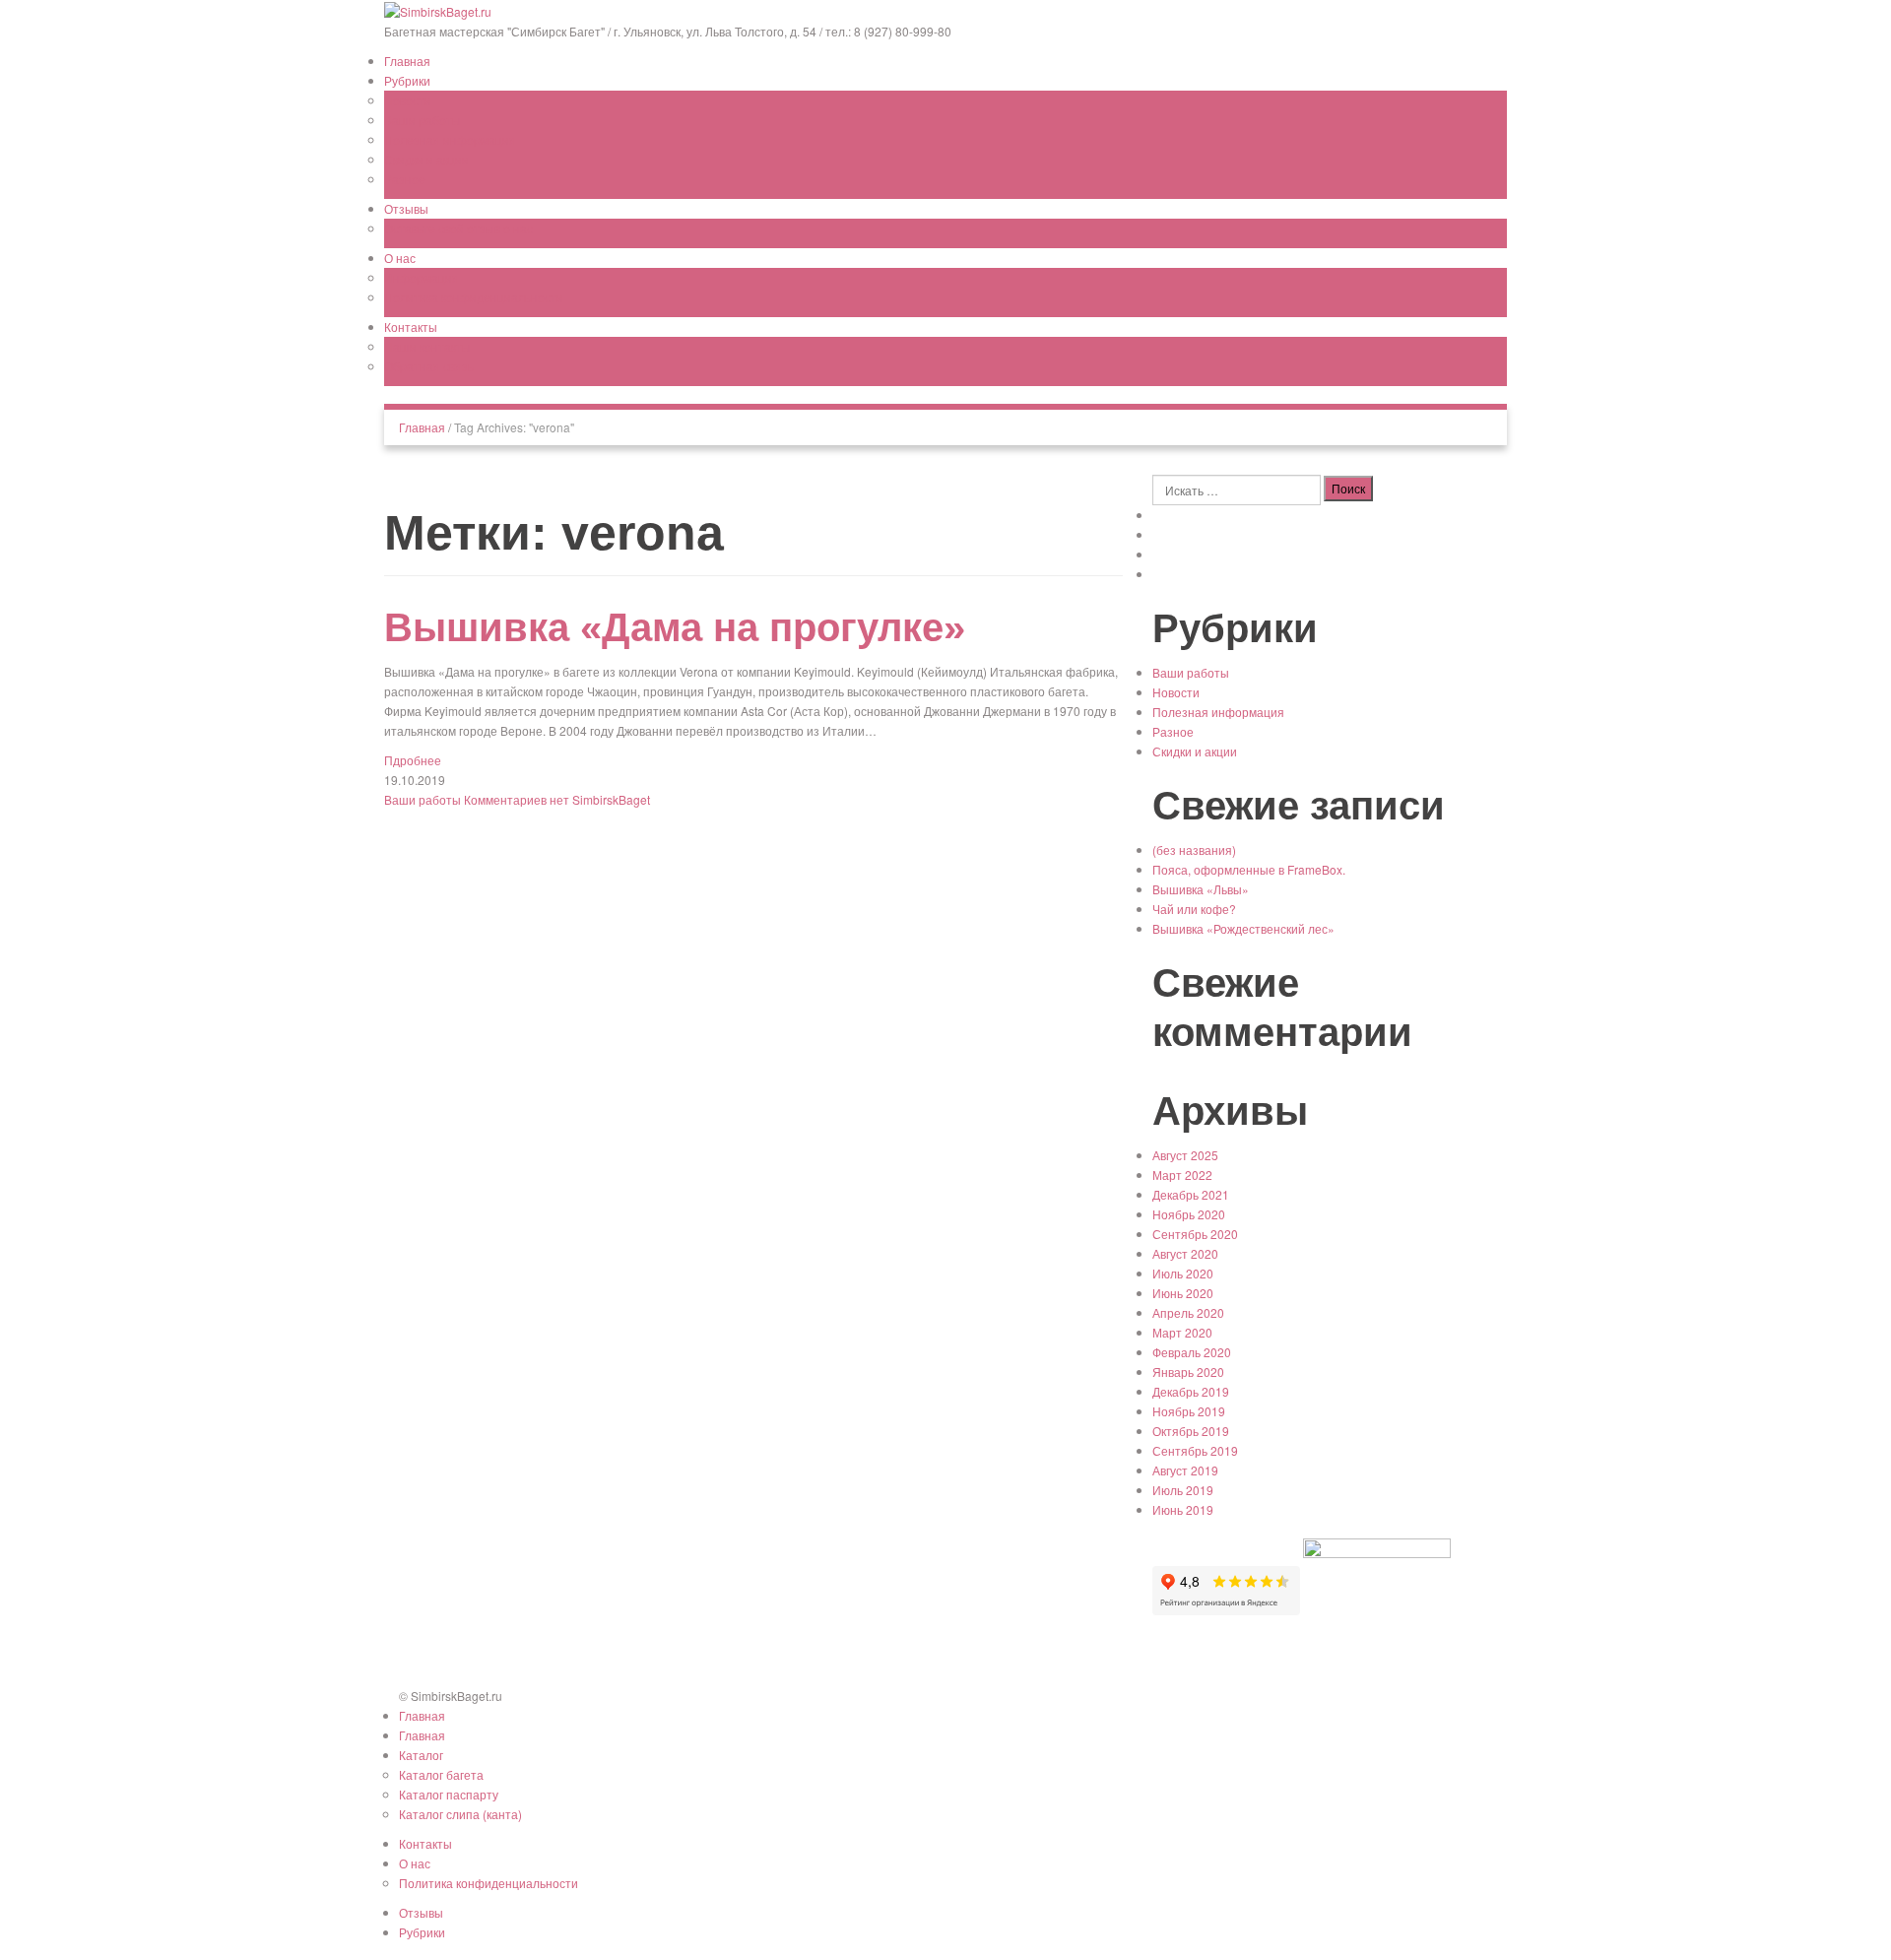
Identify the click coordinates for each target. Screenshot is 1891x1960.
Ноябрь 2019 (1189, 1411)
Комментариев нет (517, 799)
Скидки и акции (426, 159)
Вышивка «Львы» (1201, 889)
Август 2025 (1185, 1155)
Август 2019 (1185, 1470)
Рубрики (407, 80)
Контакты (411, 327)
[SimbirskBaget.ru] (438, 9)
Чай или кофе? (1194, 909)
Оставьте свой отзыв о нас (458, 228)
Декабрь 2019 (1191, 1391)
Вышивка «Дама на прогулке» (675, 627)
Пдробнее (413, 760)
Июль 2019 (1183, 1490)
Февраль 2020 (1192, 1352)
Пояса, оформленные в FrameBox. (1249, 869)
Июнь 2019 (1183, 1509)
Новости (408, 100)
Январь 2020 (1188, 1372)
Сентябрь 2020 (1195, 1234)
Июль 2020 (1183, 1273)
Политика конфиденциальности (474, 297)
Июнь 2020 (1183, 1293)
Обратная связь (429, 366)
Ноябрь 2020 (1189, 1214)
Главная (407, 61)
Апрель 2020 (1188, 1312)
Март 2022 (1182, 1175)
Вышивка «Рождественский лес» (1243, 928)
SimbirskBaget (611, 799)
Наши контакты (427, 346)
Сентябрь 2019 (1195, 1450)
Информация (422, 277)
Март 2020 (1182, 1332)
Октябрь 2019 (1191, 1431)
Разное (405, 179)
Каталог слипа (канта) (460, 1814)
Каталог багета (441, 1774)
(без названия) (1194, 849)
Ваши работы (423, 120)
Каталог (421, 1755)
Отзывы (406, 208)
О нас (400, 258)
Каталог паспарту (449, 1794)
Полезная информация (450, 139)
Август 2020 (1185, 1253)
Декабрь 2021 (1191, 1194)
